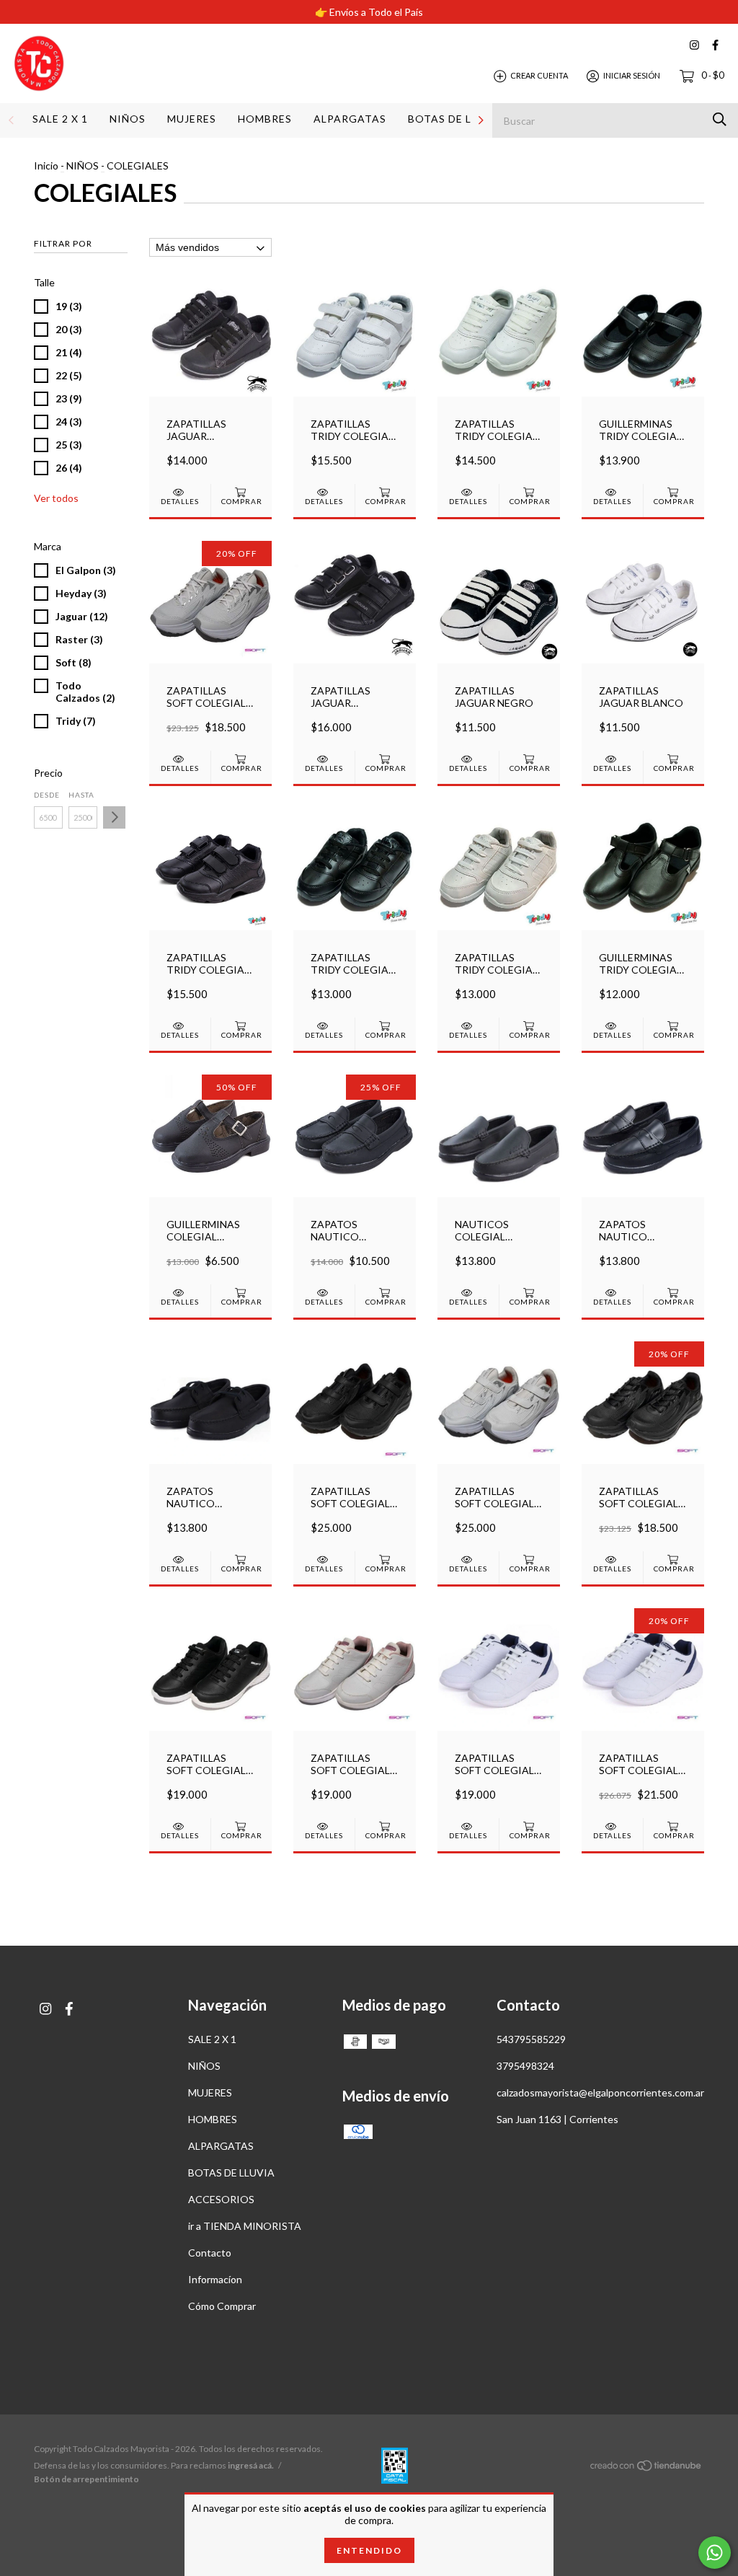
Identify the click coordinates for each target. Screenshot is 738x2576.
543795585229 (531, 2039)
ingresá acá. (251, 2465)
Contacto (210, 2253)
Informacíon (215, 2279)
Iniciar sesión (632, 75)
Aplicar (114, 817)
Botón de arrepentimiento (86, 2479)
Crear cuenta (539, 75)
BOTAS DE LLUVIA (457, 119)
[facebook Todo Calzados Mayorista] (715, 45)
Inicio (46, 166)
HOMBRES (265, 119)
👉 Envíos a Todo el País (369, 12)
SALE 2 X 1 (60, 119)
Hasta (81, 795)
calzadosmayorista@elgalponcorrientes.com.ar (600, 2092)
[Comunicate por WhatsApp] (715, 2553)
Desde (47, 795)
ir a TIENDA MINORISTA (245, 2226)
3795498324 (525, 2066)
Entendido (369, 2550)
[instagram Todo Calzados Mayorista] (694, 45)
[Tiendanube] (646, 2467)
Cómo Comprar (222, 2306)
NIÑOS (128, 119)
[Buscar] (720, 119)
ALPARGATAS (350, 119)
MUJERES (192, 119)
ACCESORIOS (221, 2199)
